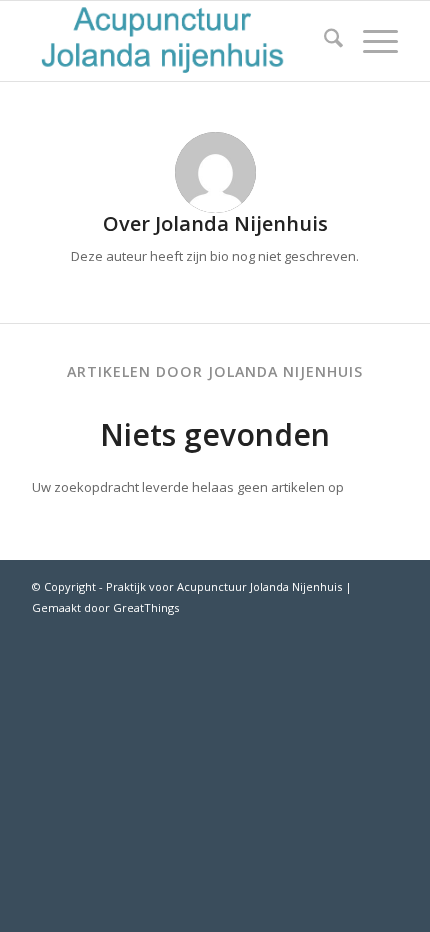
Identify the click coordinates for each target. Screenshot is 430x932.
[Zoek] (323, 41)
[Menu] (370, 41)
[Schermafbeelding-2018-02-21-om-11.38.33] (178, 41)
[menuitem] (323, 41)
